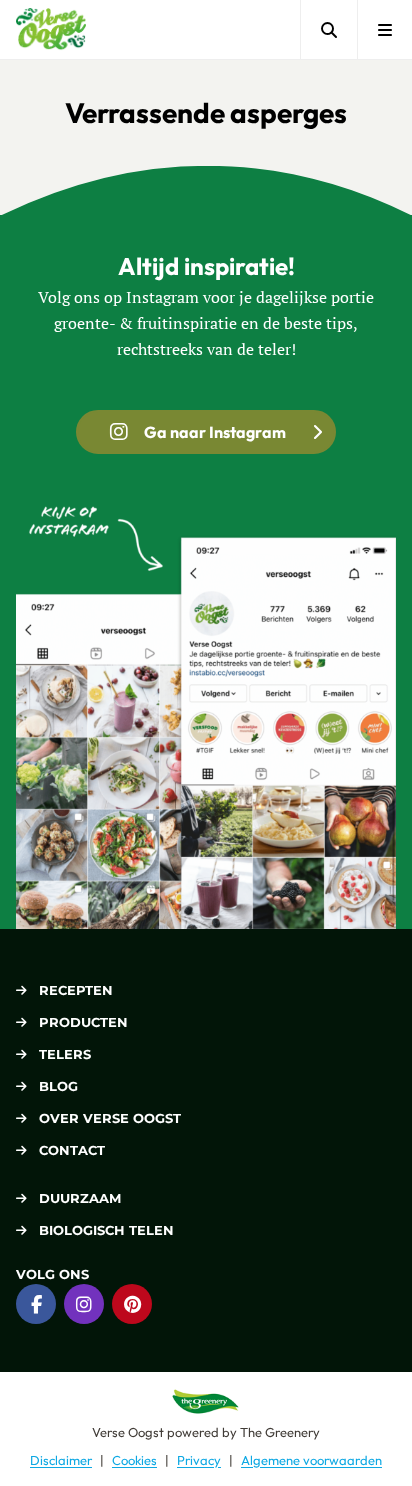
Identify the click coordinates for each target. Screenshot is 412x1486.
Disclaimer (61, 1460)
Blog (58, 1086)
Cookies (134, 1460)
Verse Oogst (128, 1432)
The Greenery (280, 1432)
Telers (65, 1054)
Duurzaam (80, 1198)
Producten (83, 1022)
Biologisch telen (106, 1230)
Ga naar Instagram (215, 432)
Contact (72, 1150)
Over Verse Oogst (110, 1118)
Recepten (76, 990)
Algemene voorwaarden (311, 1460)
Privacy (199, 1460)
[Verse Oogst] (51, 29)
